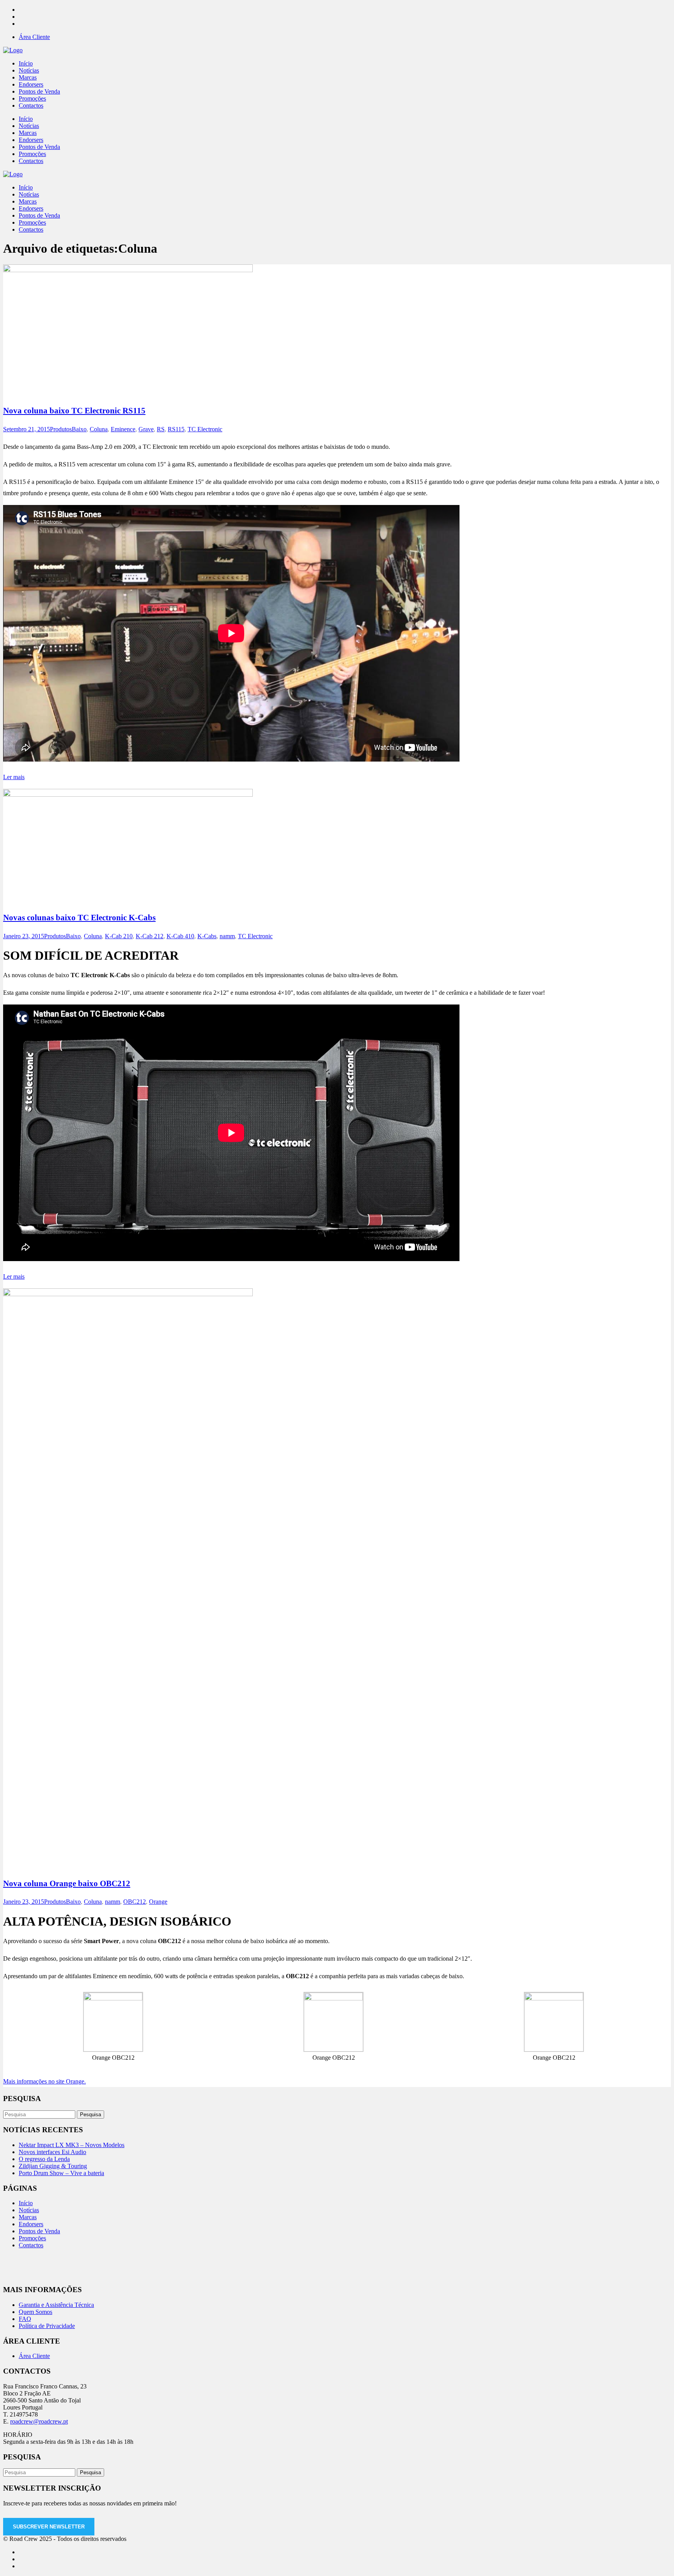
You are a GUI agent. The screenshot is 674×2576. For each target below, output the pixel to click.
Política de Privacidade (47, 2326)
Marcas (28, 2217)
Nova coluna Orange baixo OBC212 (67, 1883)
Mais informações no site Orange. (44, 2081)
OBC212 (135, 1902)
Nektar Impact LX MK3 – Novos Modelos (72, 2145)
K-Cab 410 (180, 936)
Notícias (29, 2210)
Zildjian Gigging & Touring (53, 2166)
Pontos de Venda (39, 2231)
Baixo (79, 429)
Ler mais (14, 777)
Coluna (99, 429)
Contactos (31, 2245)
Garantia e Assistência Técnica (56, 2305)
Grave (146, 429)
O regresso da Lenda (44, 2159)
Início (26, 2203)
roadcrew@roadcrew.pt (39, 2421)
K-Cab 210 (119, 936)
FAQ (25, 2319)
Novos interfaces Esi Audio (52, 2152)
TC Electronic (205, 429)
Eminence (123, 429)
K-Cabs (207, 936)
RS (161, 429)
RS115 (176, 429)
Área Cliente (34, 37)
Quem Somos (35, 2312)
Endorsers (31, 2224)
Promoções (32, 2238)
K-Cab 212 (150, 936)
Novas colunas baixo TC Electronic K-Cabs (79, 918)
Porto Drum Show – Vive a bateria (61, 2173)
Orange (158, 1902)
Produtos (61, 429)
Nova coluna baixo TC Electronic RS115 (74, 411)
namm (227, 936)
